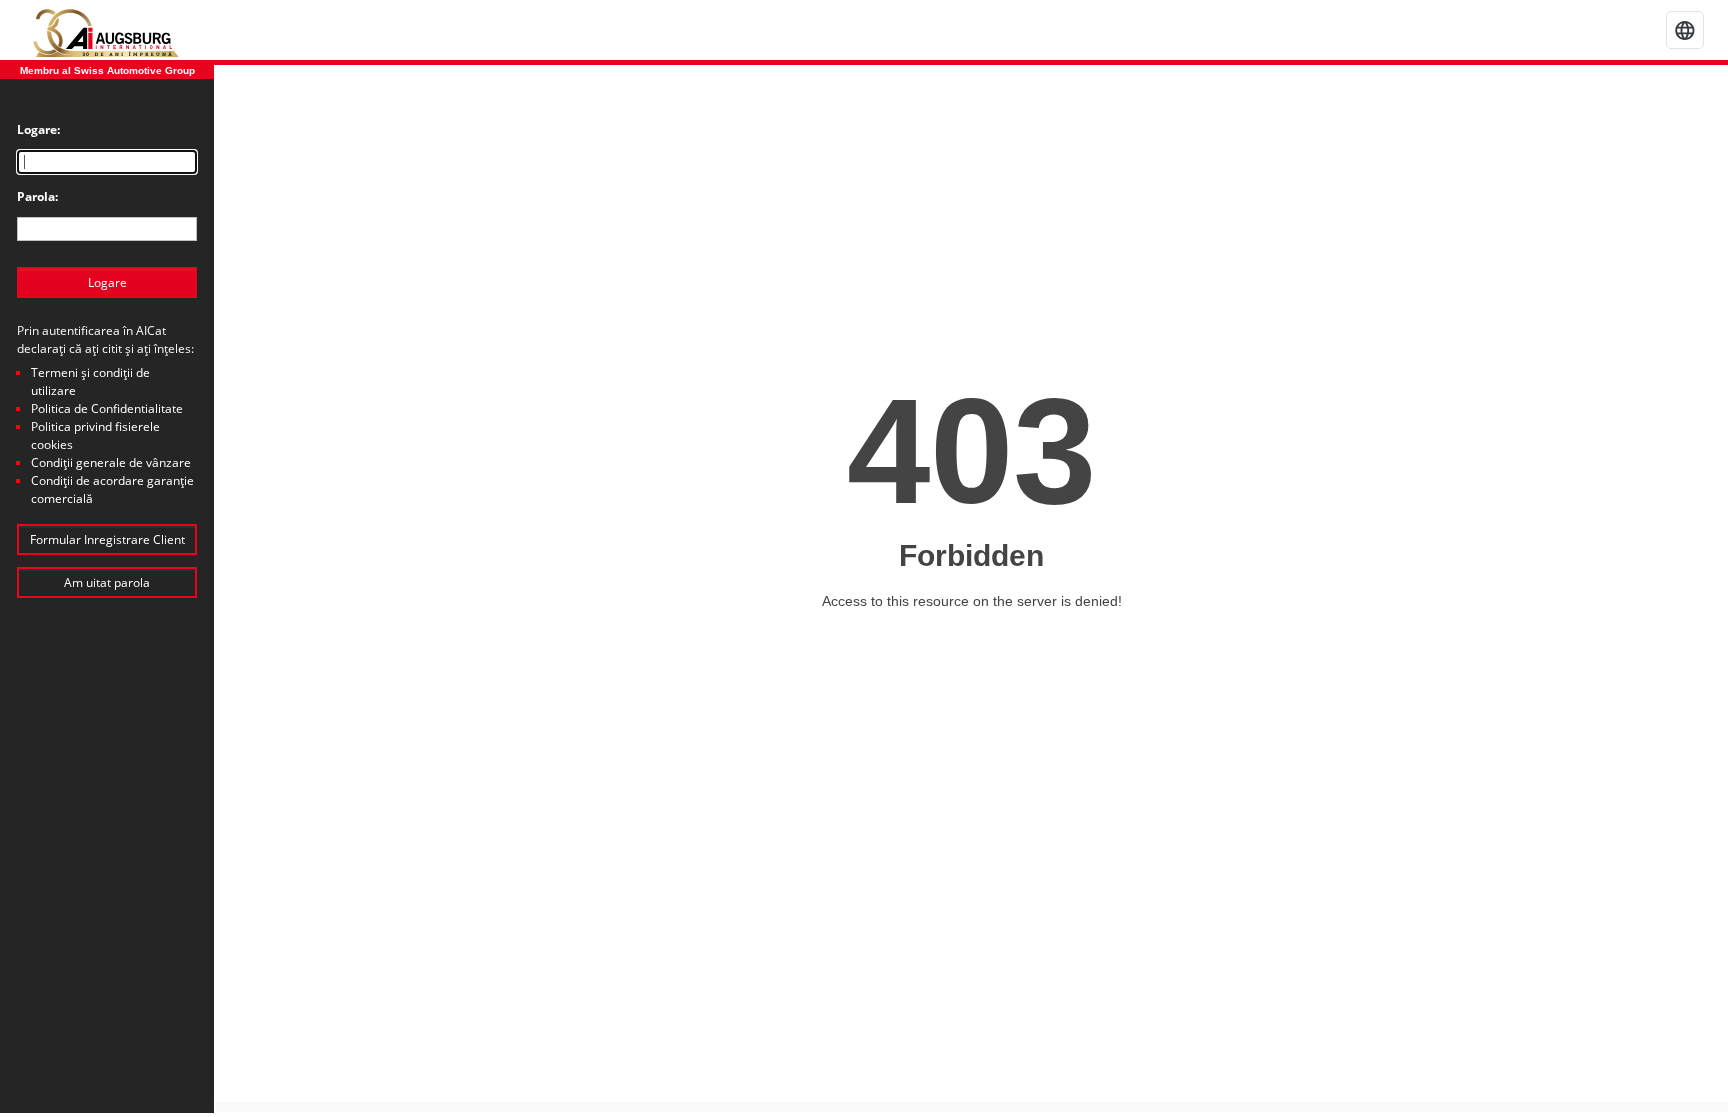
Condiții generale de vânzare (111, 462)
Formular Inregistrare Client (107, 539)
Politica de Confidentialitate (107, 408)
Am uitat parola (107, 582)
